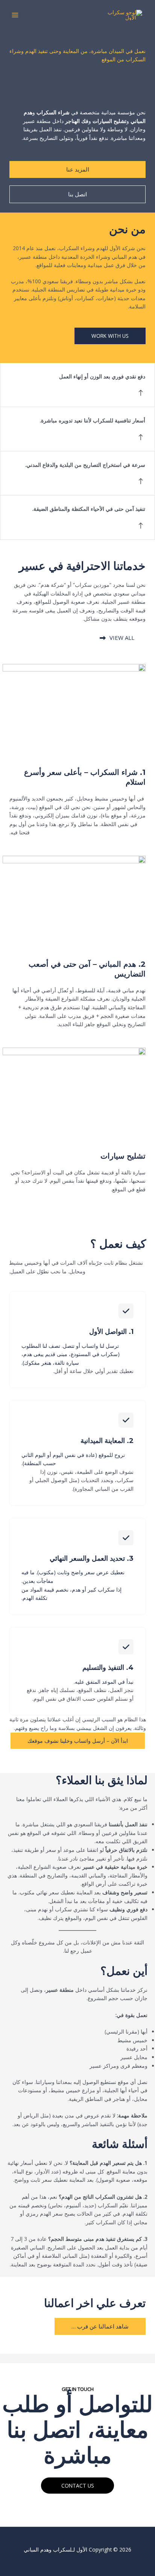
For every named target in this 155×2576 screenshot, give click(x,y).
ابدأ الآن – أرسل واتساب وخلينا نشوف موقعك (78, 1741)
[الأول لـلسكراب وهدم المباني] (123, 15)
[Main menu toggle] (15, 15)
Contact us (78, 2486)
